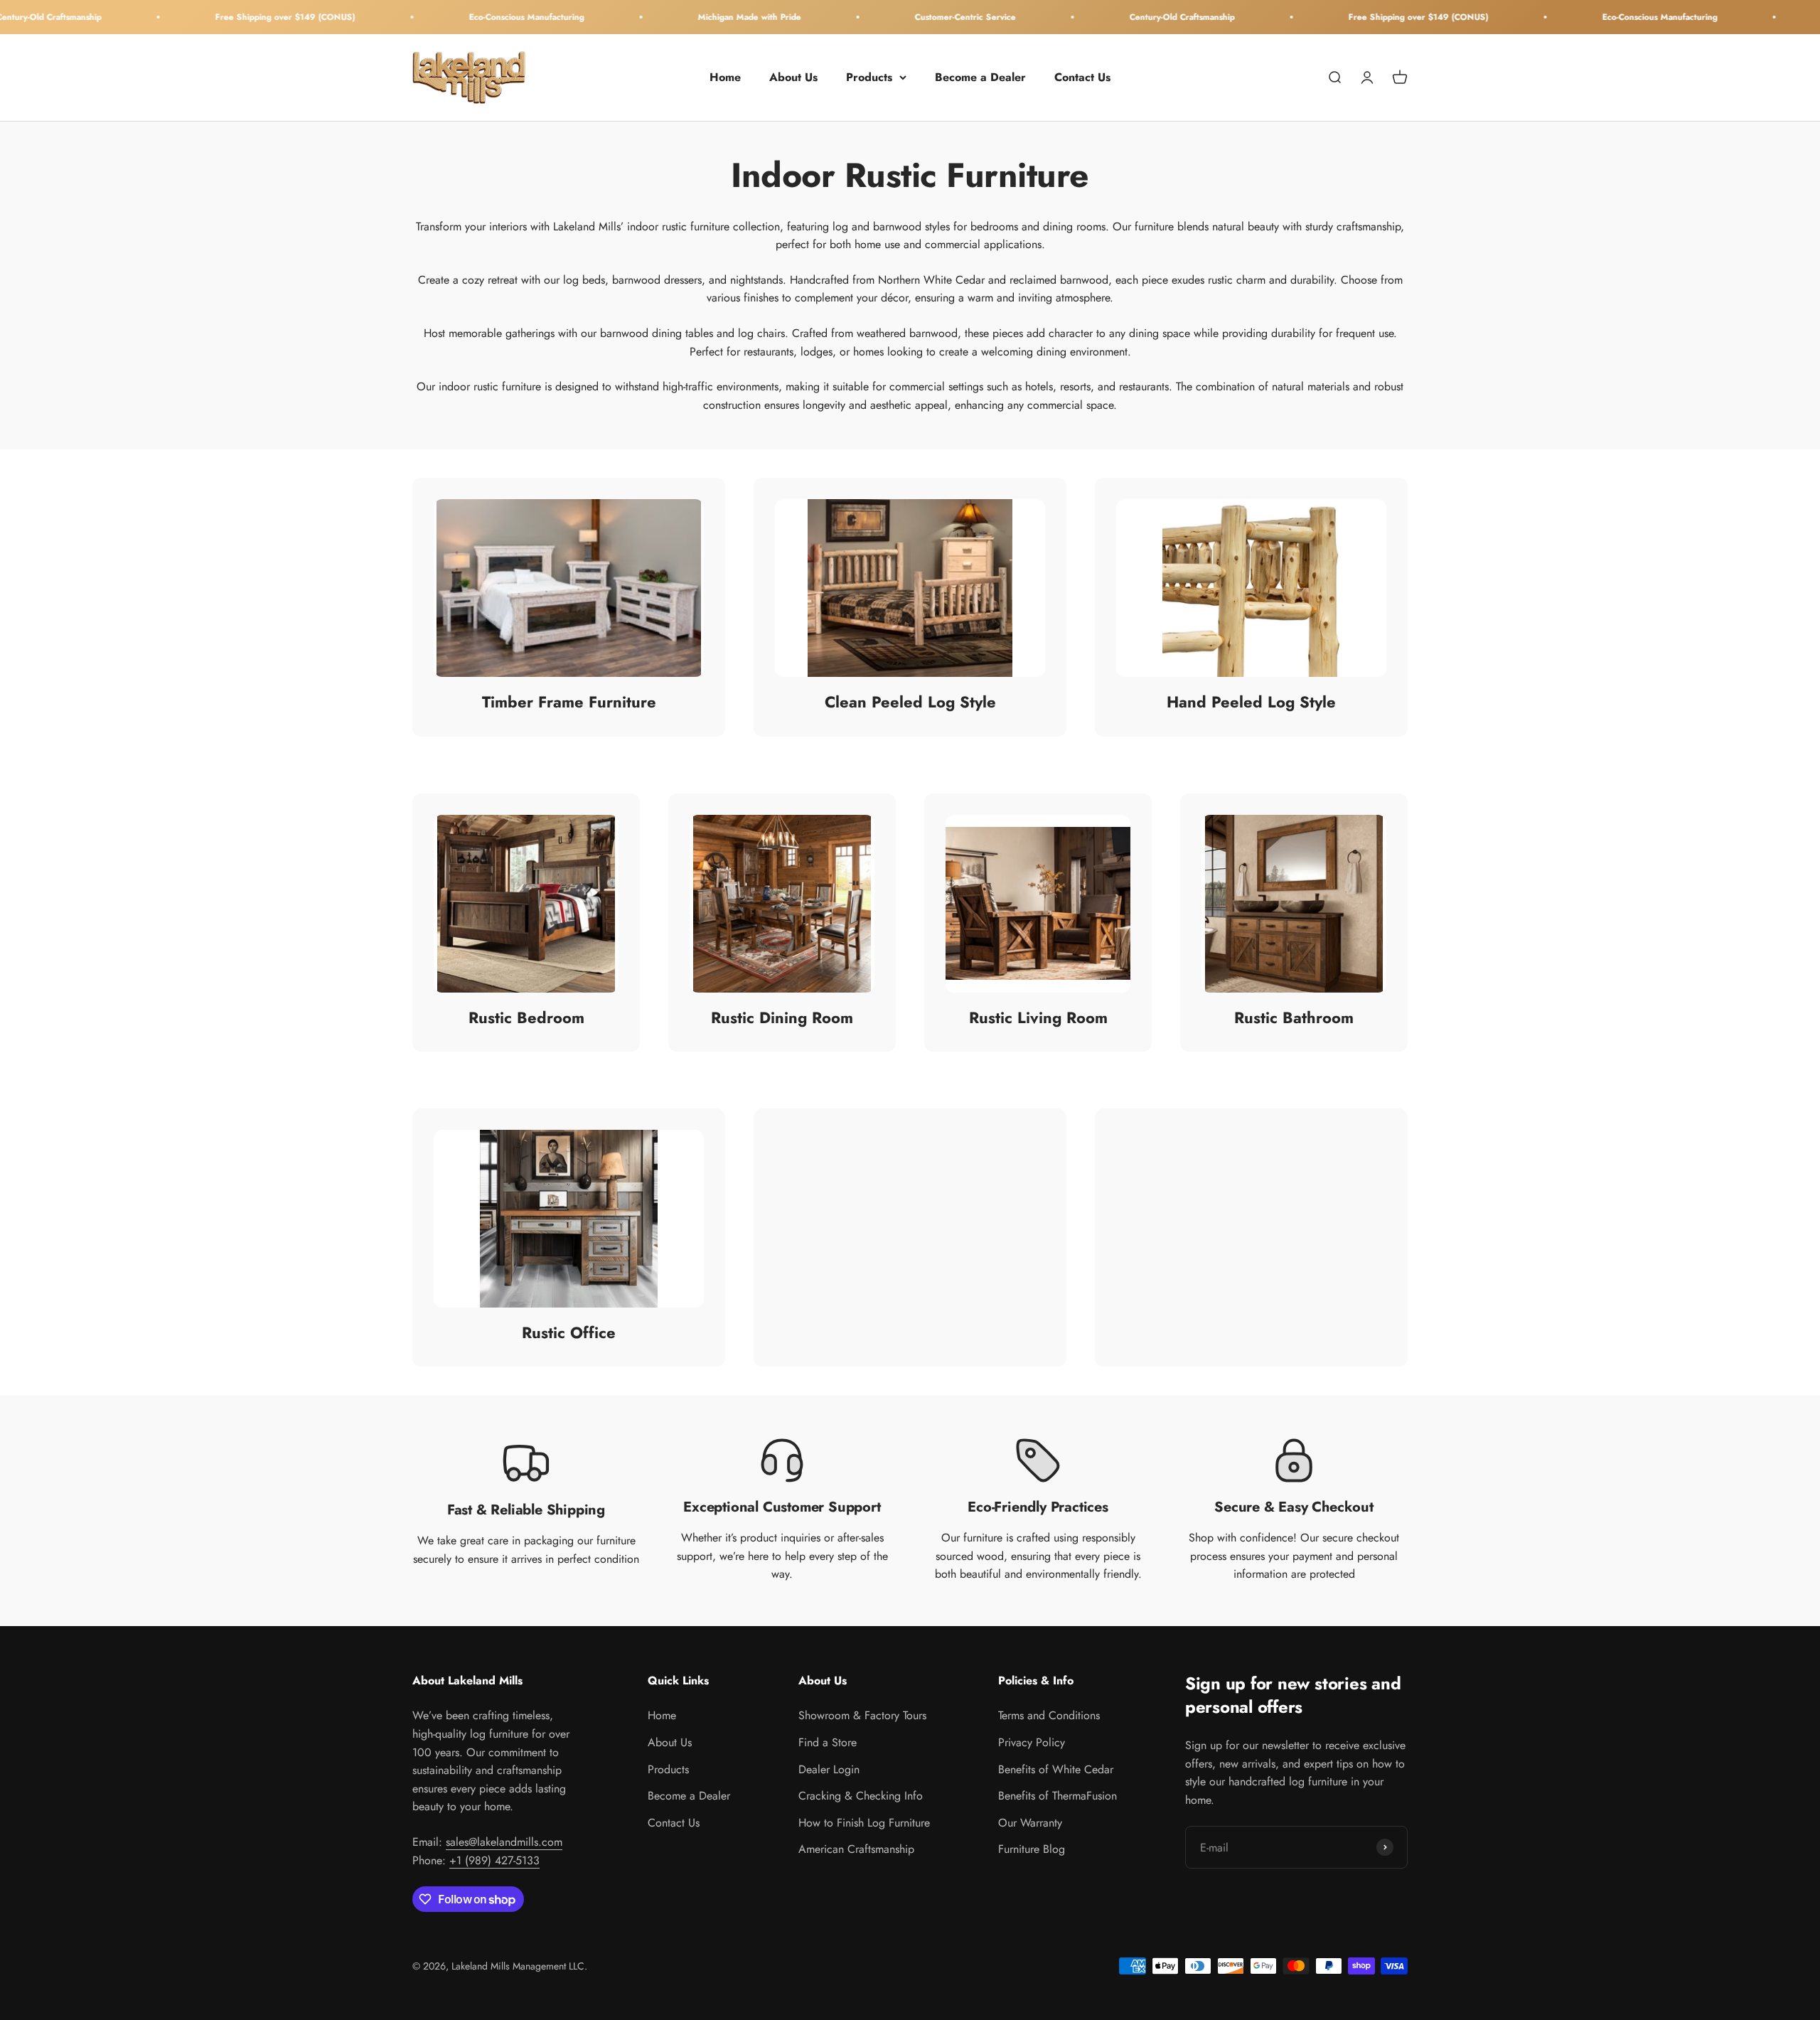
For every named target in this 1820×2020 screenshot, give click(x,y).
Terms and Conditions (1049, 1715)
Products (869, 77)
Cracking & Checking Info (861, 1796)
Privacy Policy (1032, 1742)
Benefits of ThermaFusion (1058, 1796)
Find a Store (828, 1742)
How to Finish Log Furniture (864, 1823)
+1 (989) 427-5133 (494, 1860)
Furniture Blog (1032, 1849)
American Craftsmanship (856, 1849)
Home (725, 77)
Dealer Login (829, 1769)
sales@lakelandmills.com (504, 1842)
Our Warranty (1030, 1823)
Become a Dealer (980, 77)
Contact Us (1082, 77)
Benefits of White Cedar (1056, 1769)
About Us (793, 77)
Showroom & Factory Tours (862, 1715)
